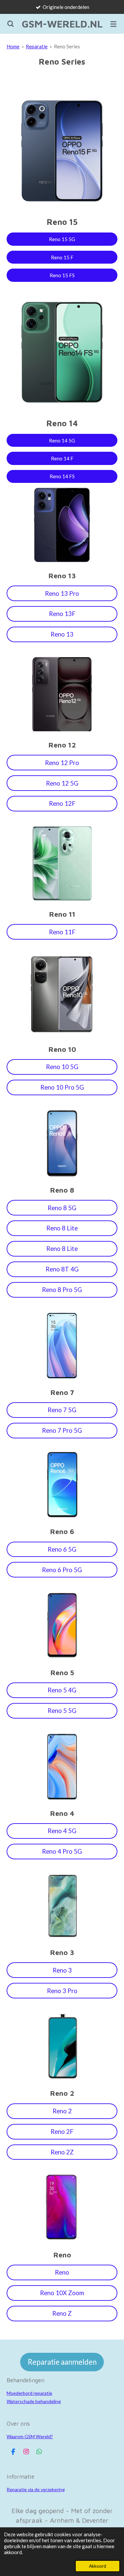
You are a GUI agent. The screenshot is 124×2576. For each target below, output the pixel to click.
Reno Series (67, 46)
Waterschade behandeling (34, 2401)
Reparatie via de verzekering (36, 2489)
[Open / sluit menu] (113, 24)
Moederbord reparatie (29, 2393)
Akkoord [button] (98, 2566)
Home (13, 46)
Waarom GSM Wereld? (30, 2436)
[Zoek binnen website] (11, 24)
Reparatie (37, 46)
